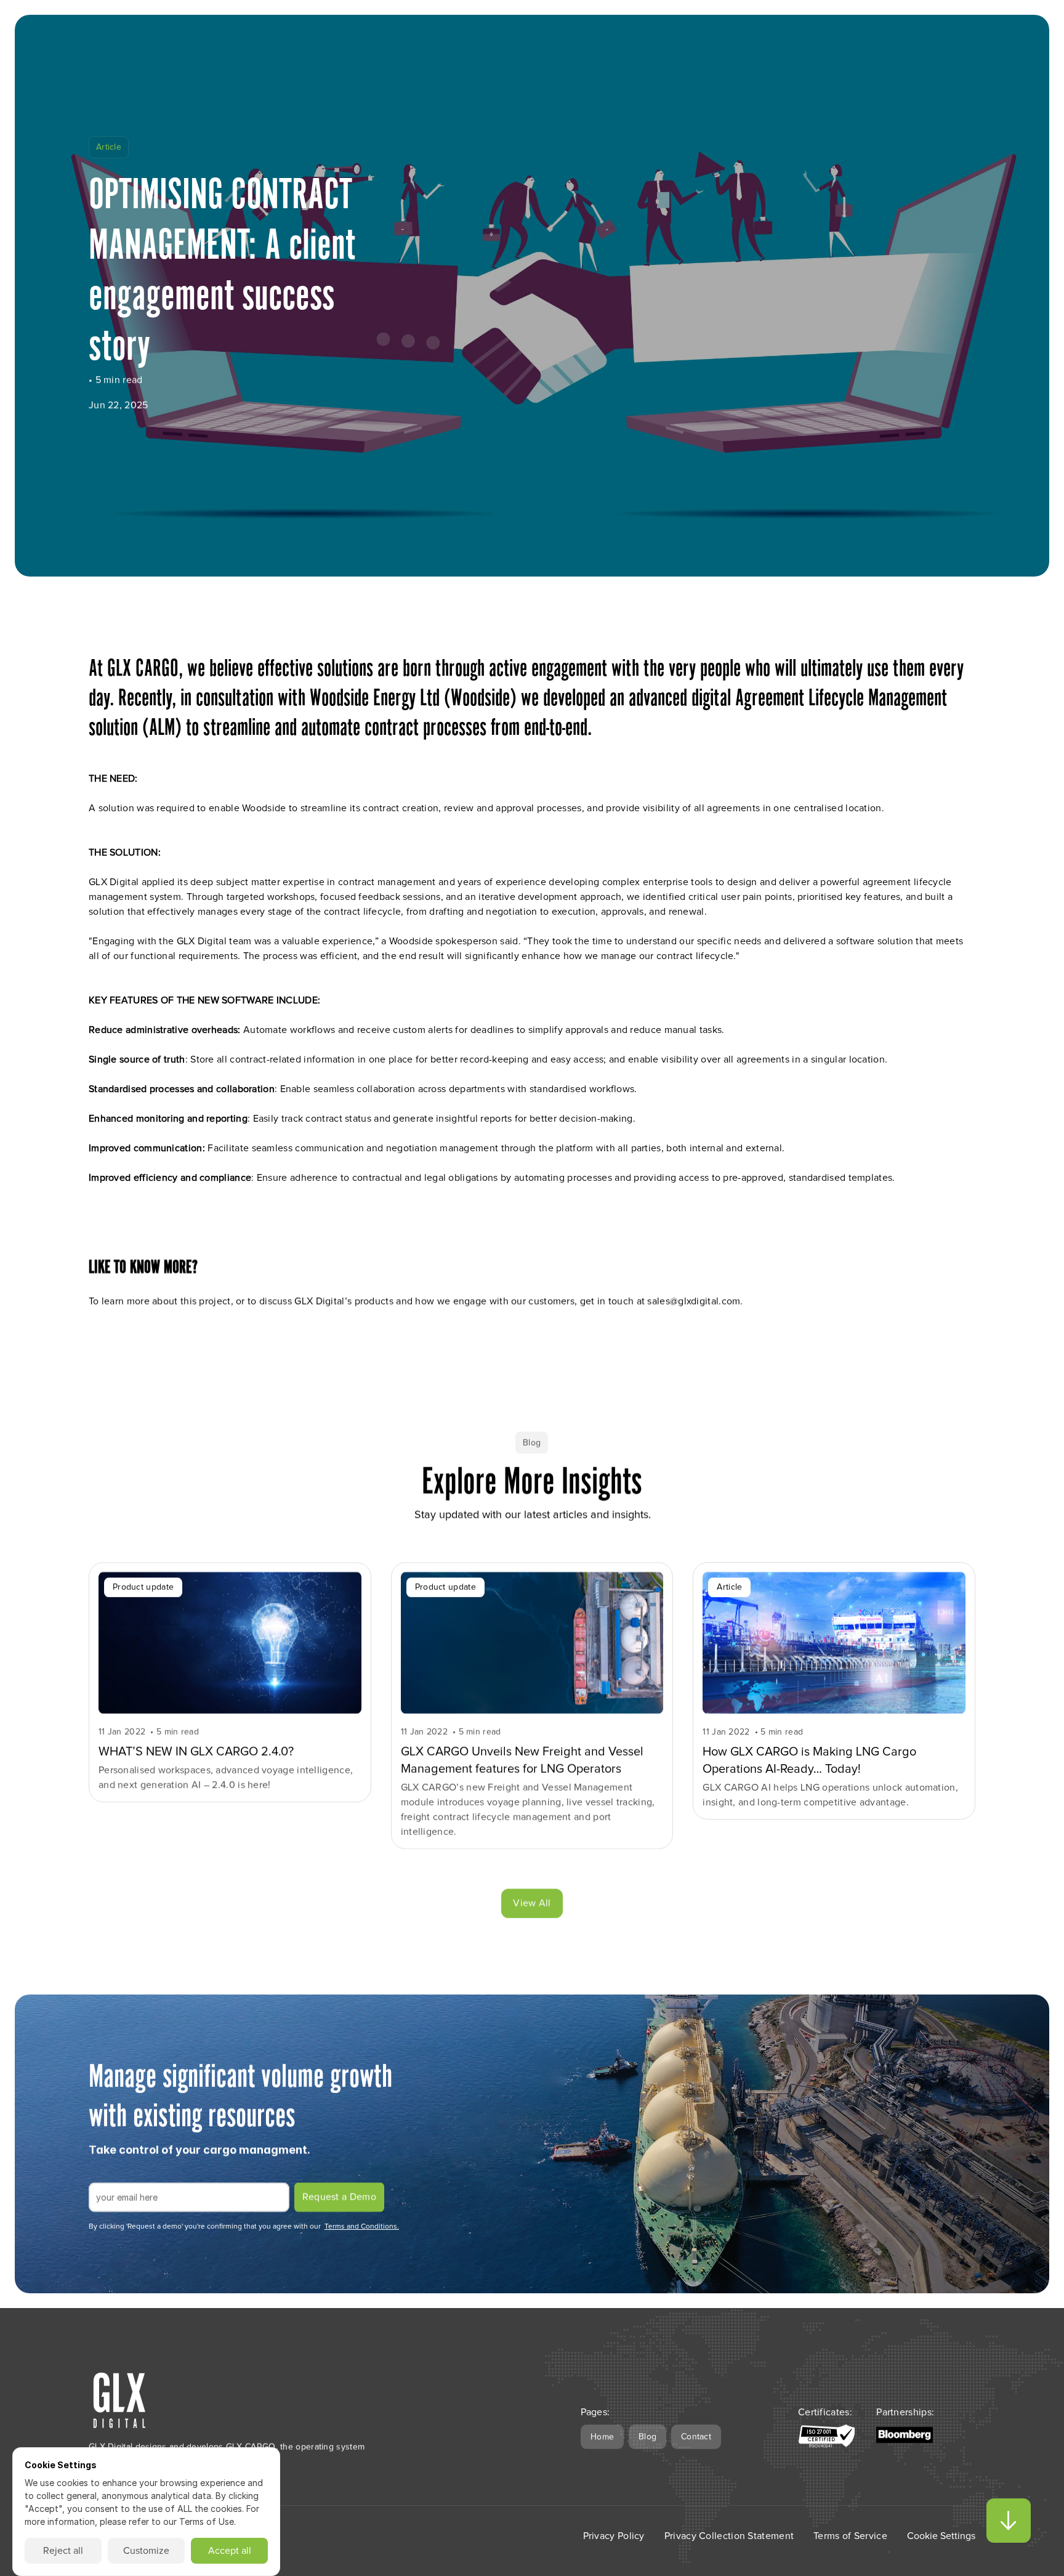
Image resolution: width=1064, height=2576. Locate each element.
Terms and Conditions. (362, 2227)
